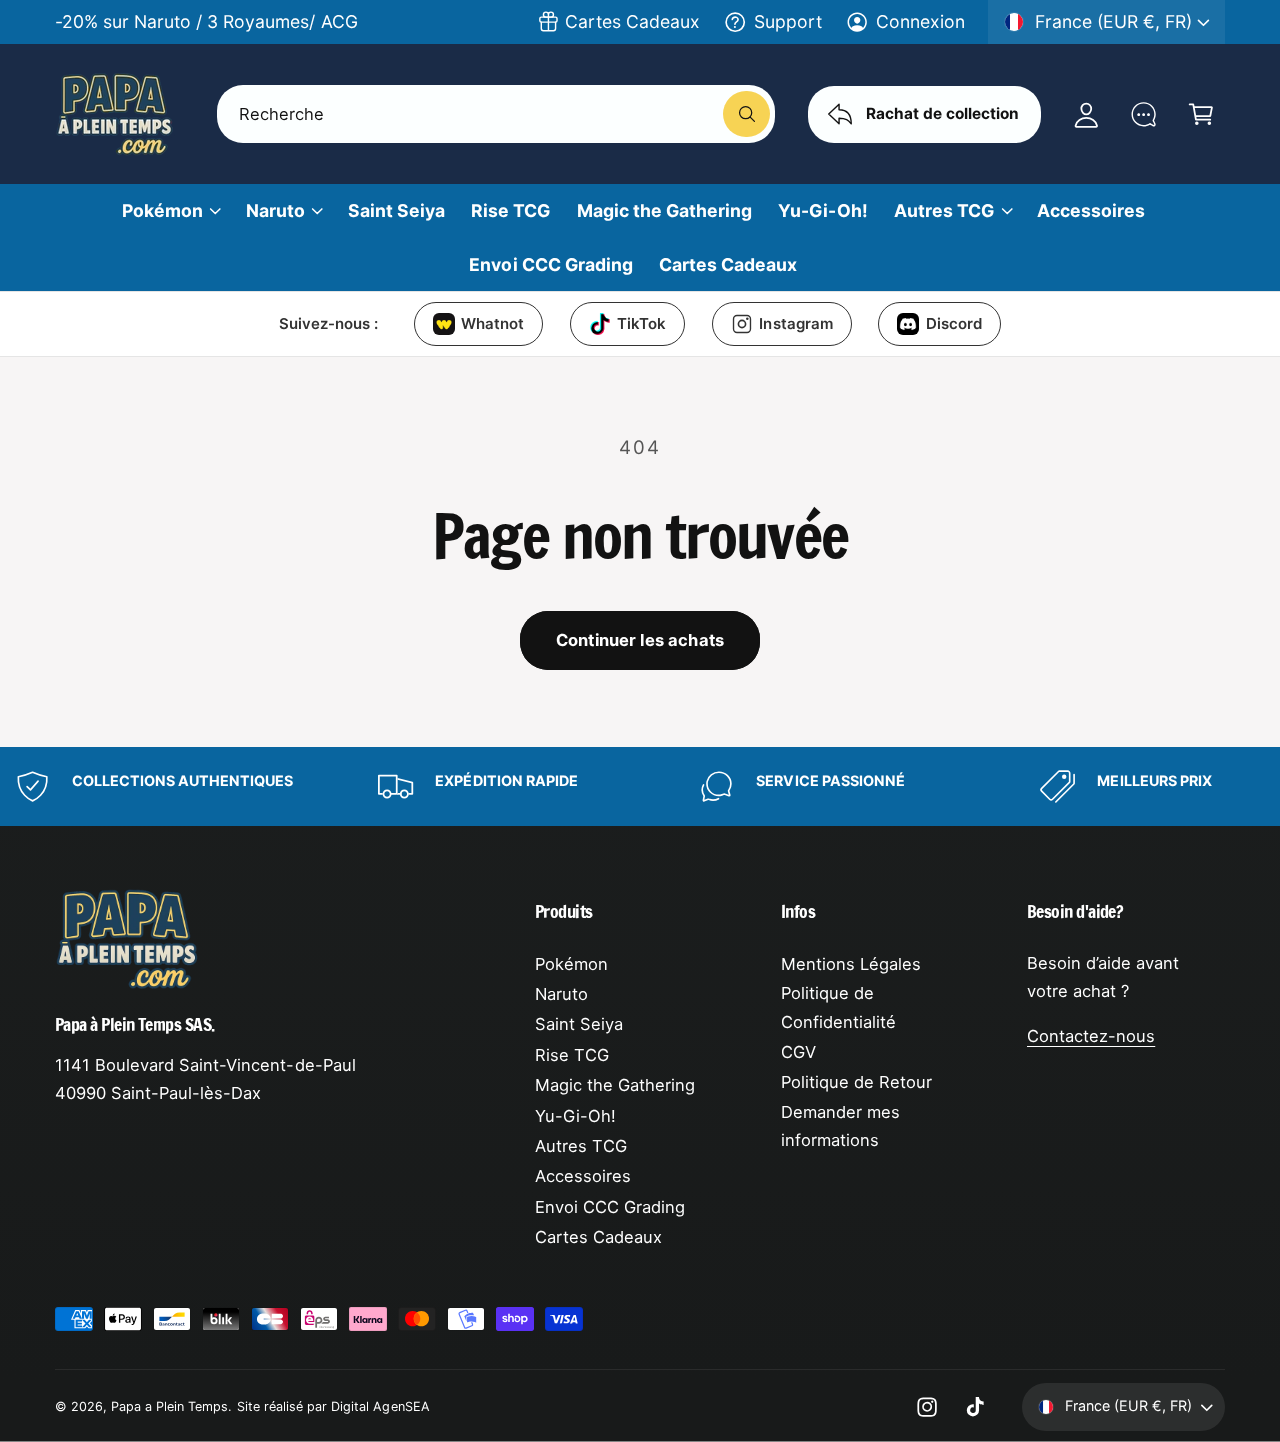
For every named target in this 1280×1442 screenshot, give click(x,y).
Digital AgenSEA (380, 1406)
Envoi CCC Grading (610, 1207)
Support (788, 21)
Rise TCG (572, 1055)
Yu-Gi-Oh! (575, 1116)
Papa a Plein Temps (169, 1406)
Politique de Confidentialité (838, 1007)
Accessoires (583, 1176)
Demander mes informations (840, 1126)
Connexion (920, 21)
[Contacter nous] (1143, 113)
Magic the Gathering (615, 1085)
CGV (798, 1052)
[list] (640, 786)
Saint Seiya (579, 1024)
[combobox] (496, 113)
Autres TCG (944, 210)
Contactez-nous (1091, 1036)
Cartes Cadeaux (632, 21)
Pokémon (162, 210)
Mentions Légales (851, 964)
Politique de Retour (856, 1082)
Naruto (275, 210)
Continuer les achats (640, 640)
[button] (1200, 113)
